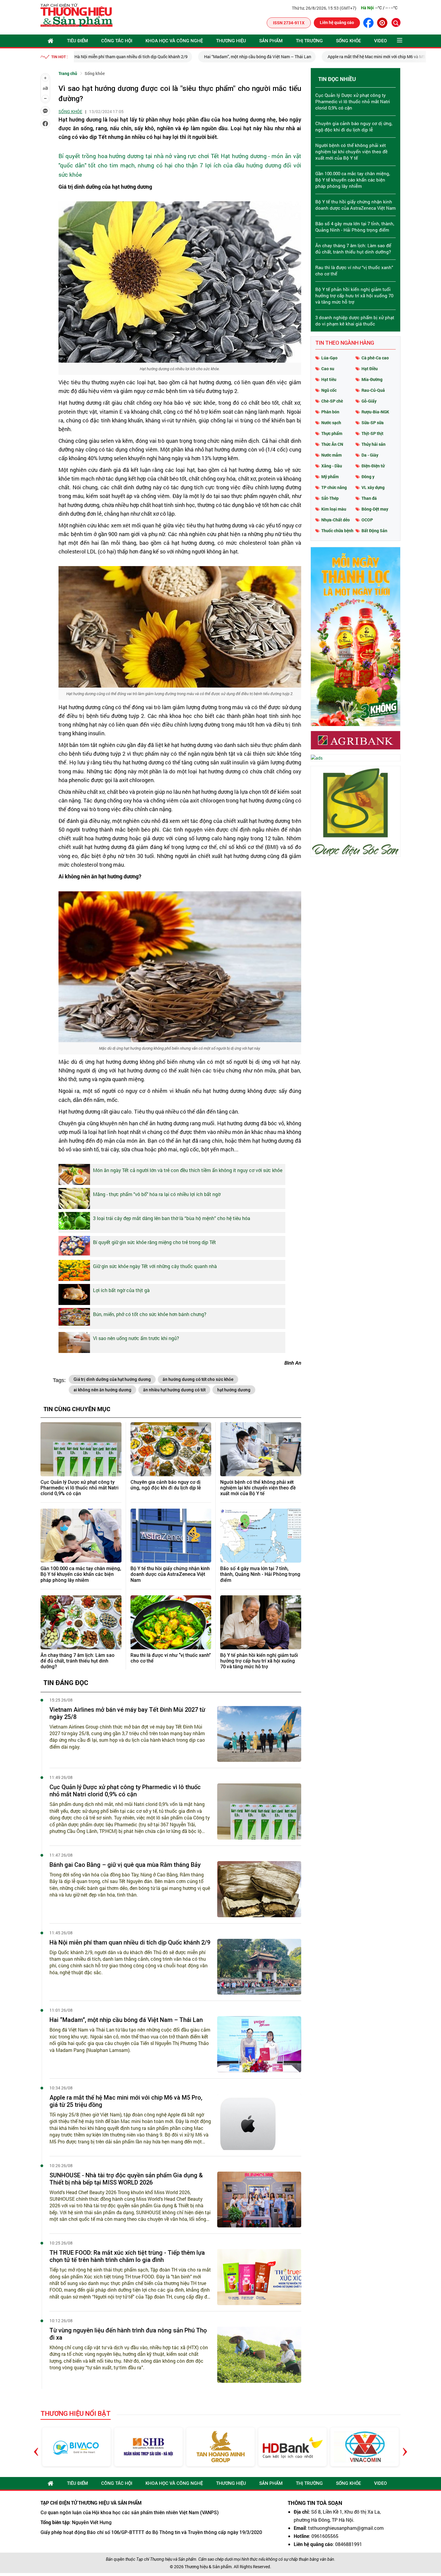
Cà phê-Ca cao (375, 358)
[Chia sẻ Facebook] (45, 124)
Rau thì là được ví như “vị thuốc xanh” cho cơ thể (171, 1658)
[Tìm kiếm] (396, 22)
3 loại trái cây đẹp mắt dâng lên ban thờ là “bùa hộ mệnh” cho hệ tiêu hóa (172, 1218)
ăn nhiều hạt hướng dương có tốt (174, 1390)
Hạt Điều (370, 369)
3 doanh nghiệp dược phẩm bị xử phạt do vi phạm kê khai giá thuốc (355, 321)
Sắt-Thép (330, 498)
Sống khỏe (348, 41)
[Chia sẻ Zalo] (45, 111)
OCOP (367, 520)
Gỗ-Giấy (369, 401)
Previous (36, 2447)
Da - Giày (370, 455)
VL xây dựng (373, 487)
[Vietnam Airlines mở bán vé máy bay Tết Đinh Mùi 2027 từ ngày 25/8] (259, 1734)
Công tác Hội (117, 41)
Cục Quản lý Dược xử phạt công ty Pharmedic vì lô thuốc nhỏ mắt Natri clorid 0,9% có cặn (79, 1488)
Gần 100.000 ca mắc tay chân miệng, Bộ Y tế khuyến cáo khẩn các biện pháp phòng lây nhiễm (81, 1574)
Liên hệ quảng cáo (337, 22)
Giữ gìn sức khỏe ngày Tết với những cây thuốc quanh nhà (155, 1266)
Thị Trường (309, 41)
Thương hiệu (231, 41)
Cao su (328, 369)
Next (405, 2447)
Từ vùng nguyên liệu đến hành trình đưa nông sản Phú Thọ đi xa (128, 2334)
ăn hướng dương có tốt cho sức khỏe (198, 1379)
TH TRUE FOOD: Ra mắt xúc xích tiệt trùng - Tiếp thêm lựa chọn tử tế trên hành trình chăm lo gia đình (127, 2256)
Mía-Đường (372, 379)
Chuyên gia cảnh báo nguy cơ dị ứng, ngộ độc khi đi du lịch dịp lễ (166, 1485)
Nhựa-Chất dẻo (336, 520)
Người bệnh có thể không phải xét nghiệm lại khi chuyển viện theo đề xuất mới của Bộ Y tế (258, 1488)
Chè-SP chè (332, 401)
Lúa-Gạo (329, 358)
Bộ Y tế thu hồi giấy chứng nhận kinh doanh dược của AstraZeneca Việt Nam (170, 1574)
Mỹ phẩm (330, 477)
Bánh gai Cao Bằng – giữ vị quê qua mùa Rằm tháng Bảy (125, 1865)
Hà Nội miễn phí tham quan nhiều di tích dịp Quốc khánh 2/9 (130, 1942)
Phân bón (330, 412)
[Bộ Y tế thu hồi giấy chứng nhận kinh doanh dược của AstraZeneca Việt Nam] (171, 1536)
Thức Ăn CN (332, 444)
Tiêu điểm (77, 41)
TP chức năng (334, 487)
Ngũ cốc (329, 390)
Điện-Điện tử (373, 466)
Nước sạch (331, 423)
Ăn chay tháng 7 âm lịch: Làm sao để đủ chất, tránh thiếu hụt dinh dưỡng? (78, 1661)
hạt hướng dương (234, 1390)
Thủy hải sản (373, 444)
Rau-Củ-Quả (373, 390)
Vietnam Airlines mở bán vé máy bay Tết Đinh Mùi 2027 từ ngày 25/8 (127, 1713)
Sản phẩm (271, 41)
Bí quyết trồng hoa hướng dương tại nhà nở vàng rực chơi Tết (139, 156)
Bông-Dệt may (375, 509)
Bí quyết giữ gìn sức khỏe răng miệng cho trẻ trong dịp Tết (154, 1242)
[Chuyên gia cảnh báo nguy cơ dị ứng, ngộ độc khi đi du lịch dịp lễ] (171, 1449)
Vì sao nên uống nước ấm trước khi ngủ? (136, 1338)
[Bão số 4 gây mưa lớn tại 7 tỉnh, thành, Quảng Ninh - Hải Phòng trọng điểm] (261, 1536)
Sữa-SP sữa (373, 423)
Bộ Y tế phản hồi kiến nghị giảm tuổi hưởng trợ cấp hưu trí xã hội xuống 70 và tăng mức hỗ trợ (259, 1661)
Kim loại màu (334, 509)
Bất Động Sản (374, 531)
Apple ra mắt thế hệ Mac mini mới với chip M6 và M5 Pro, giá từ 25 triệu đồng (275, 57)
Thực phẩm (332, 433)
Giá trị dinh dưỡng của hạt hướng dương (112, 1379)
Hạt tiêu (329, 379)
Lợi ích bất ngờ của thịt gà (121, 1290)
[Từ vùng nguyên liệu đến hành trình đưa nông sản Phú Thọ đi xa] (259, 2355)
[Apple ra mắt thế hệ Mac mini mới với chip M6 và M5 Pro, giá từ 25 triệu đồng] (259, 2122)
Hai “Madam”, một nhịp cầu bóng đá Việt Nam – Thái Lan (133, 57)
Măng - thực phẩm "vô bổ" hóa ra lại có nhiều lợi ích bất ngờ (157, 1194)
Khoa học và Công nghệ (174, 41)
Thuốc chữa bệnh (337, 531)
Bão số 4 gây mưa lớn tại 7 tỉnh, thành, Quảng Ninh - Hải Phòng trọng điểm (260, 1574)
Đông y (368, 477)
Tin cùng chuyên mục (77, 1409)
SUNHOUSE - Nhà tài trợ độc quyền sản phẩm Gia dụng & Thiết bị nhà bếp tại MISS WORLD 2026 (126, 2179)
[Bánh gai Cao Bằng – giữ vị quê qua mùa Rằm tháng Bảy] (259, 1889)
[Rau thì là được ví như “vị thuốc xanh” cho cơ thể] (171, 1622)
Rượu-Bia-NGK (375, 412)
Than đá (369, 498)
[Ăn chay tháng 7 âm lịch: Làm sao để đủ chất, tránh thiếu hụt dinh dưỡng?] (81, 1622)
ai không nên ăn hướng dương (102, 1390)
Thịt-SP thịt (372, 433)
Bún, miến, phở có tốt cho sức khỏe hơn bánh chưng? (150, 1314)
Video (381, 41)
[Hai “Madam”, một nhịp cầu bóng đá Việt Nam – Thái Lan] (259, 2044)
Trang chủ (68, 73)
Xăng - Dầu (332, 466)
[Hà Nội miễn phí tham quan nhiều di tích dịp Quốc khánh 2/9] (259, 1967)
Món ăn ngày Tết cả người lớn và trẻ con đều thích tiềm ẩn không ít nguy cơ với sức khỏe (188, 1170)
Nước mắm (331, 455)
